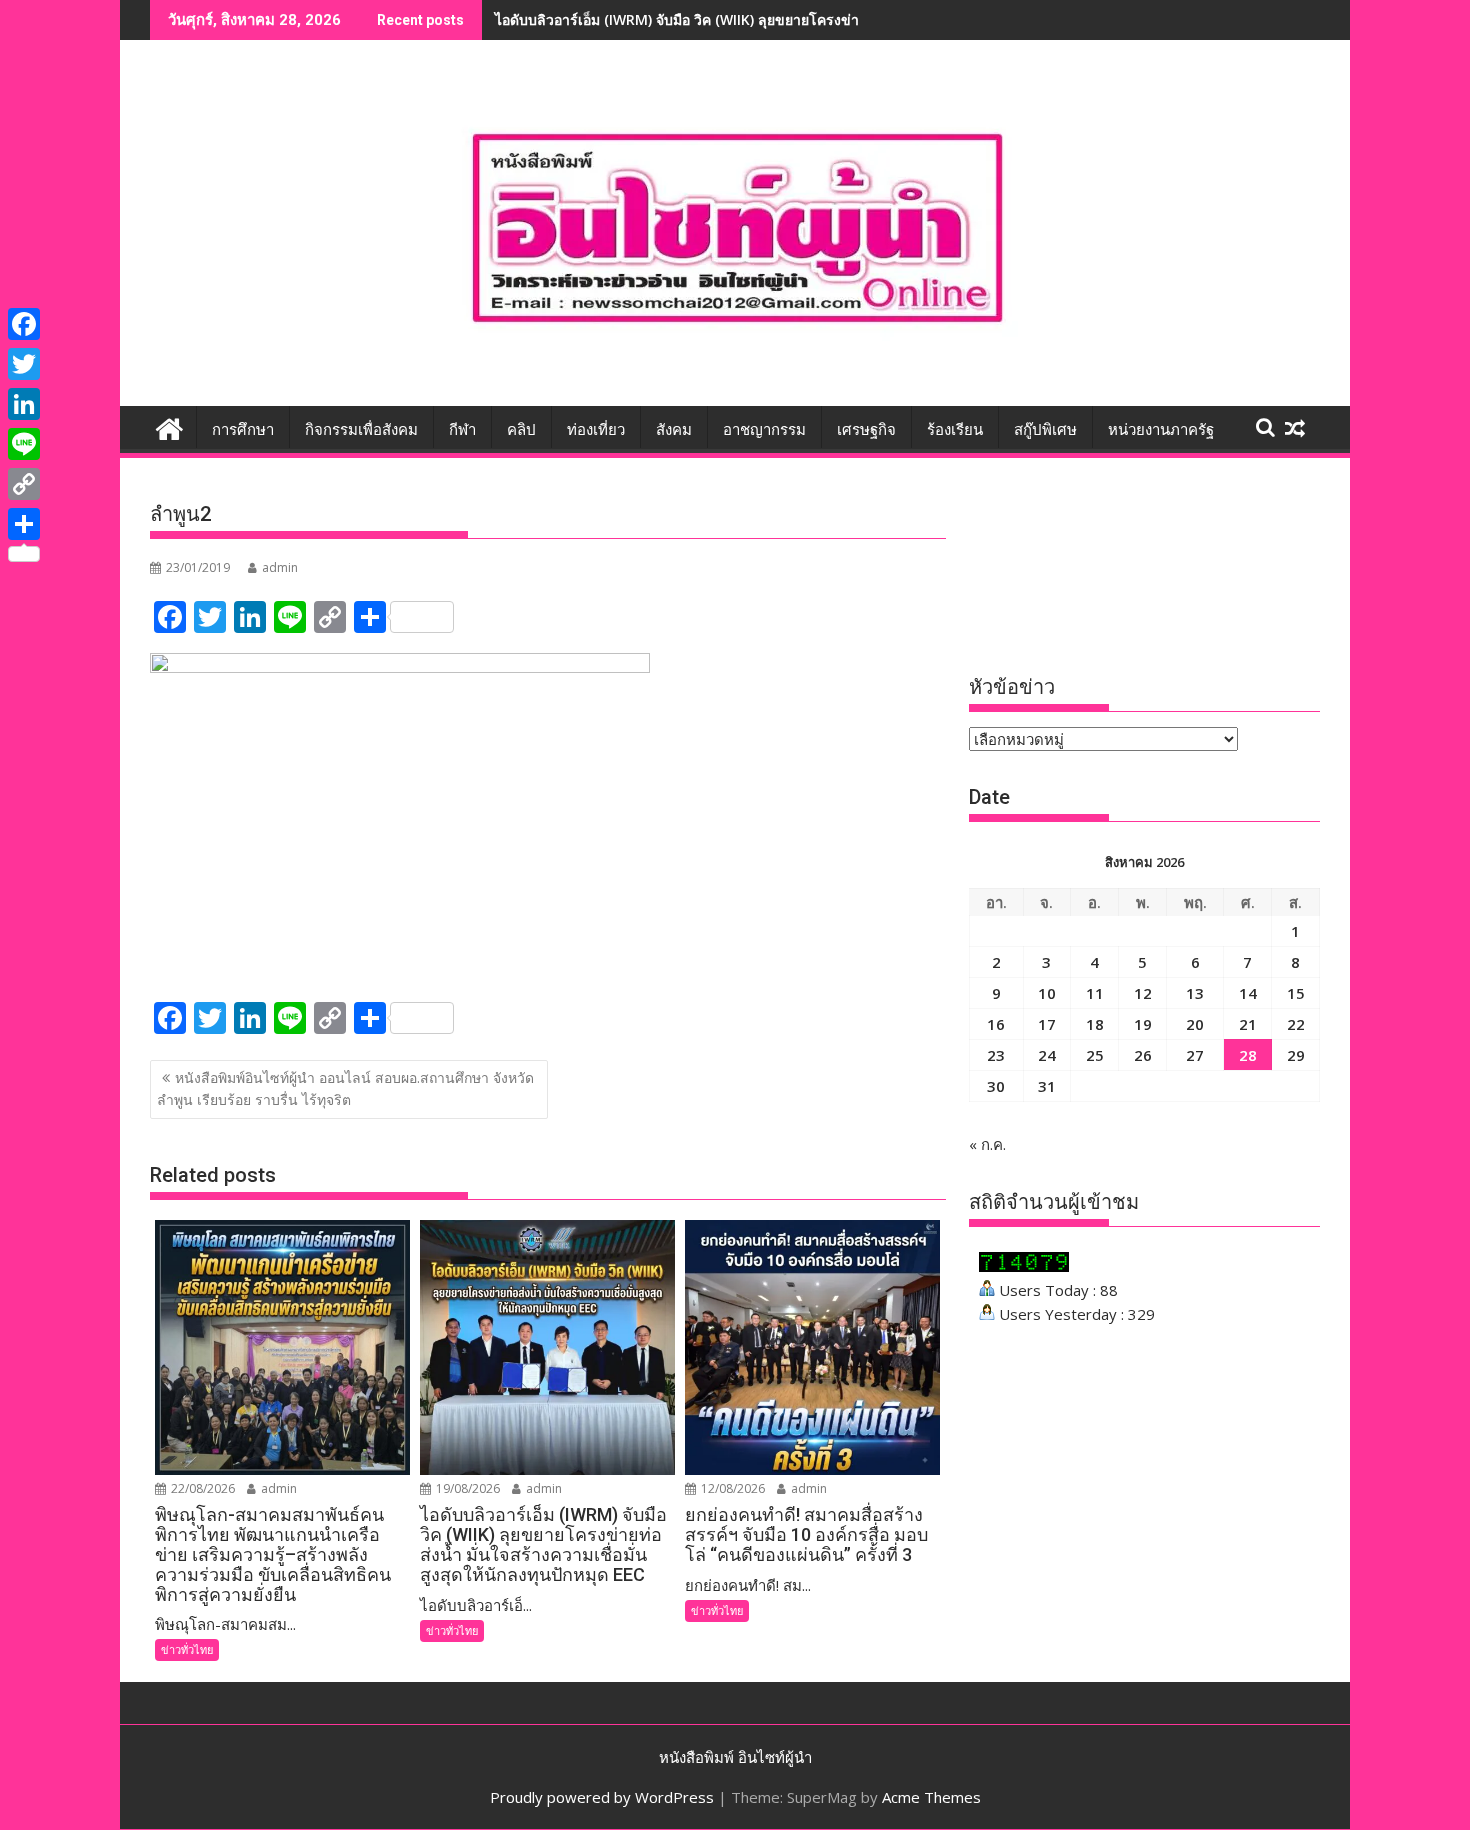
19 (1143, 1024)
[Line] (24, 444)
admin (280, 567)
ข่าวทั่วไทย (187, 1649)
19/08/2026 (466, 1488)
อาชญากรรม (764, 430)
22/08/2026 (201, 1488)
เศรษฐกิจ (866, 430)
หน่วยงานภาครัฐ (1161, 430)
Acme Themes (931, 1797)
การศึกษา (243, 430)
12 (1143, 993)
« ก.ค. (987, 1144)
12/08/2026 (731, 1488)
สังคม (674, 430)
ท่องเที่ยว (596, 430)
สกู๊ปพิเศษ (1045, 430)
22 (1296, 1024)
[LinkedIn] (24, 404)
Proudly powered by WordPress (602, 1797)
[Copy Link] (24, 484)
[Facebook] (24, 324)
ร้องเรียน (955, 430)
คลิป (521, 430)
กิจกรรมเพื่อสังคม (361, 430)
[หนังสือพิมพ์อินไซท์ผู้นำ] (169, 426)
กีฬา (462, 430)
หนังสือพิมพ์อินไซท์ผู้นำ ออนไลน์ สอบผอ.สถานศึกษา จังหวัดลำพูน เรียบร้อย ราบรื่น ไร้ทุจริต (345, 1088)
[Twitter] (24, 364)
